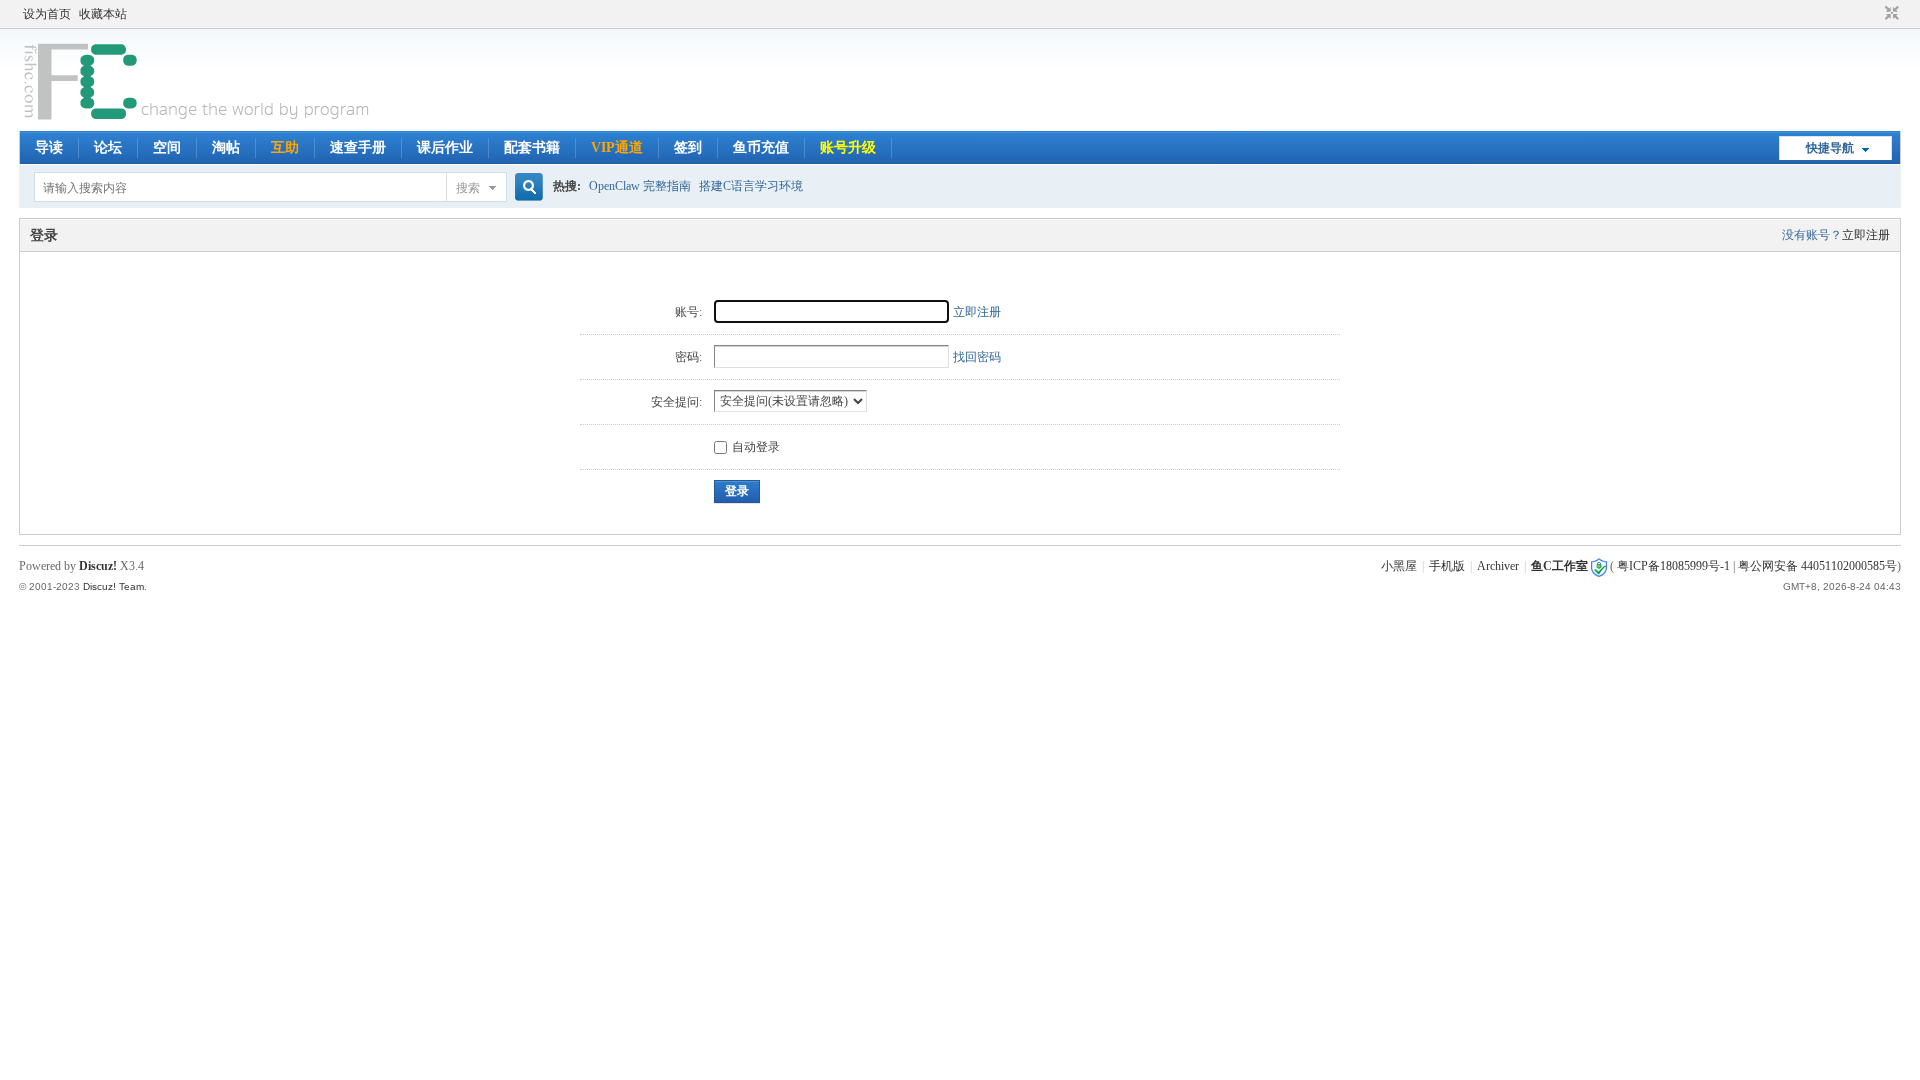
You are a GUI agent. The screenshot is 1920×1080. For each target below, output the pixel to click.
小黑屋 (1399, 566)
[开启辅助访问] (1873, 14)
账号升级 (848, 147)
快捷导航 (1830, 148)
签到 (688, 147)
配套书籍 (532, 147)
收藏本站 (103, 14)
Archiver (1498, 566)
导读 (49, 147)
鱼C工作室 (1559, 566)
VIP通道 (617, 147)
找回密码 (977, 357)
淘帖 (226, 147)
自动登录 (756, 447)
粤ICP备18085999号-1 (1673, 566)
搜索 (468, 188)
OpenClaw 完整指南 (640, 186)
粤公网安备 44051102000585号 (1817, 566)
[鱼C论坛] (198, 119)
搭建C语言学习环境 (751, 186)
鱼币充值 (761, 147)
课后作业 (445, 147)
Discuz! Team (113, 586)
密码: (688, 357)
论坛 (108, 147)
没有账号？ (1812, 235)
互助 (285, 147)
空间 (167, 147)
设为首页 (47, 14)
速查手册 (358, 147)
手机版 (1447, 566)
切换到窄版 (1889, 14)
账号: (688, 312)
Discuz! (98, 566)
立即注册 (1866, 235)
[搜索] (526, 187)
